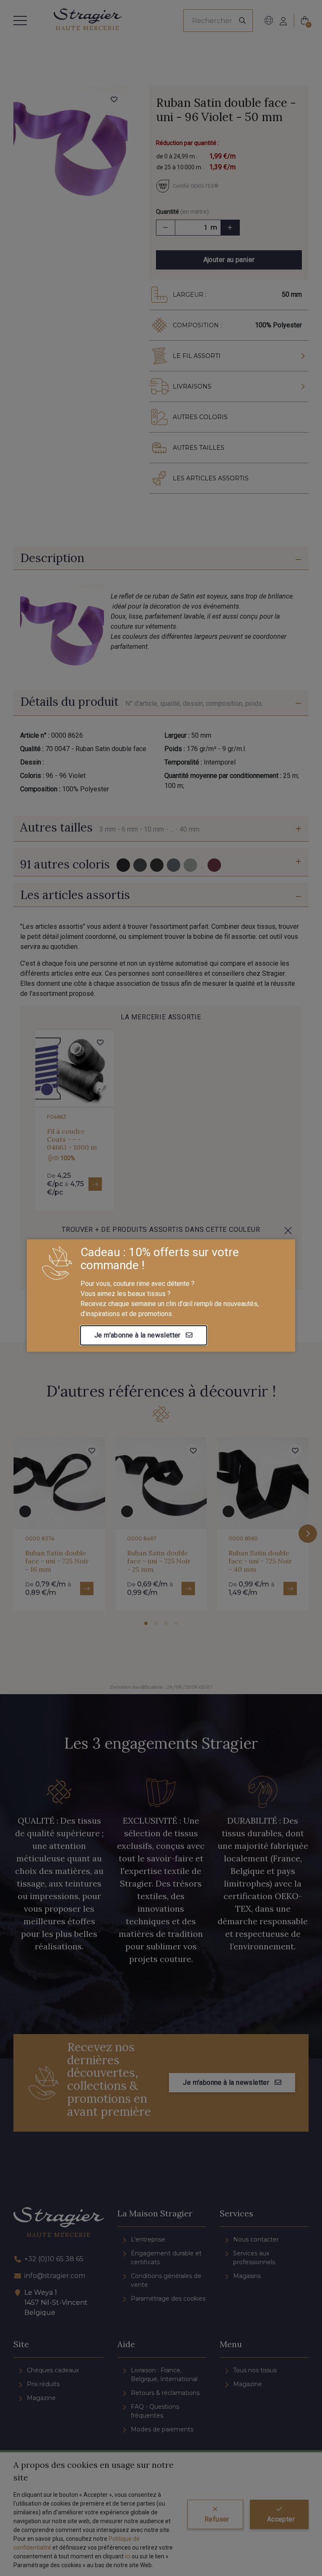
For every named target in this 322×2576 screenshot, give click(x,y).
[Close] (288, 1231)
